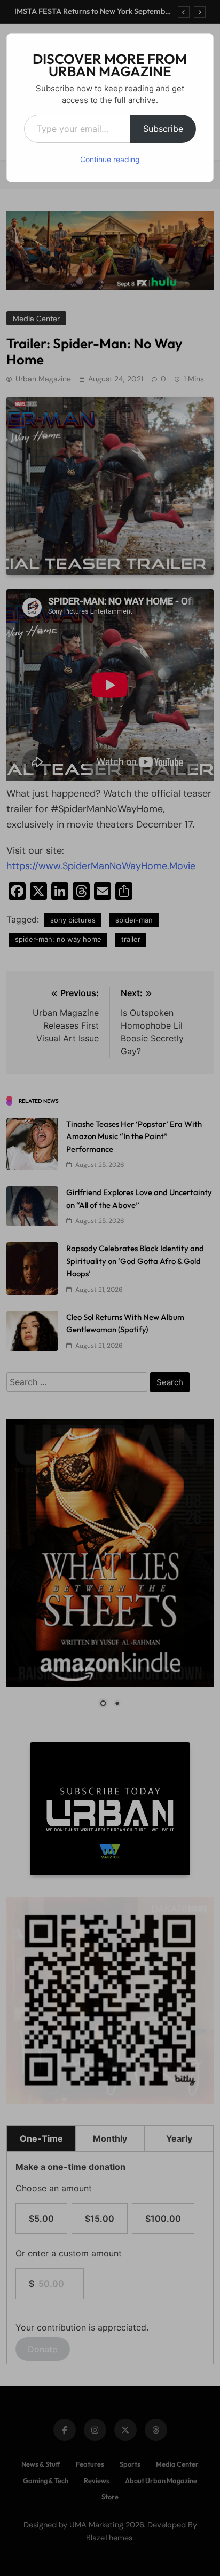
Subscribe (163, 129)
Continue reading (110, 159)
